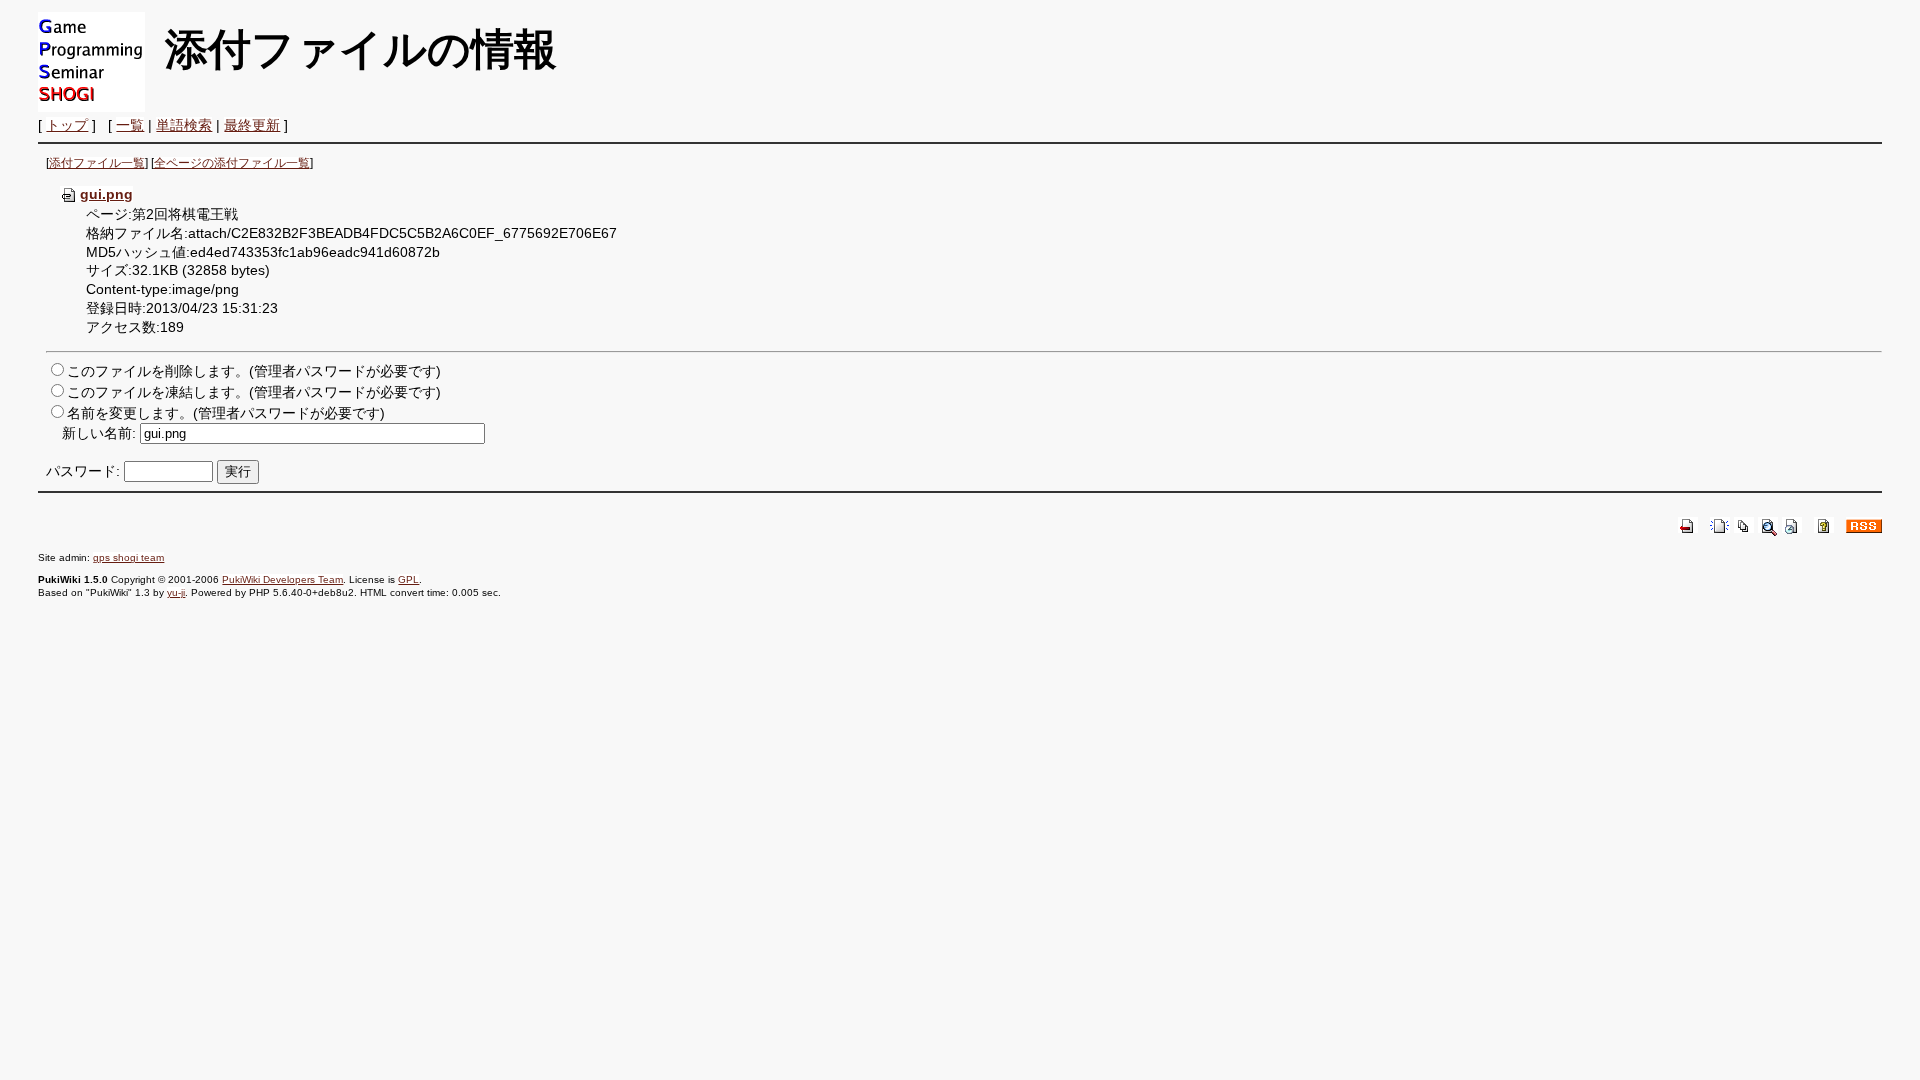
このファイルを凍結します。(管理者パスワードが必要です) (254, 392)
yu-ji (176, 592)
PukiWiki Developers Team (282, 579)
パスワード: (83, 471)
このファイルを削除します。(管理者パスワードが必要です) (254, 371)
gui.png (106, 194)
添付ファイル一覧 (97, 163)
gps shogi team (128, 557)
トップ (67, 125)
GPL (408, 579)
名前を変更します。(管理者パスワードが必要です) (226, 413)
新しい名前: (99, 433)
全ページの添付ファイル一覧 (232, 163)
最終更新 (252, 125)
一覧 (130, 125)
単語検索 (184, 125)
